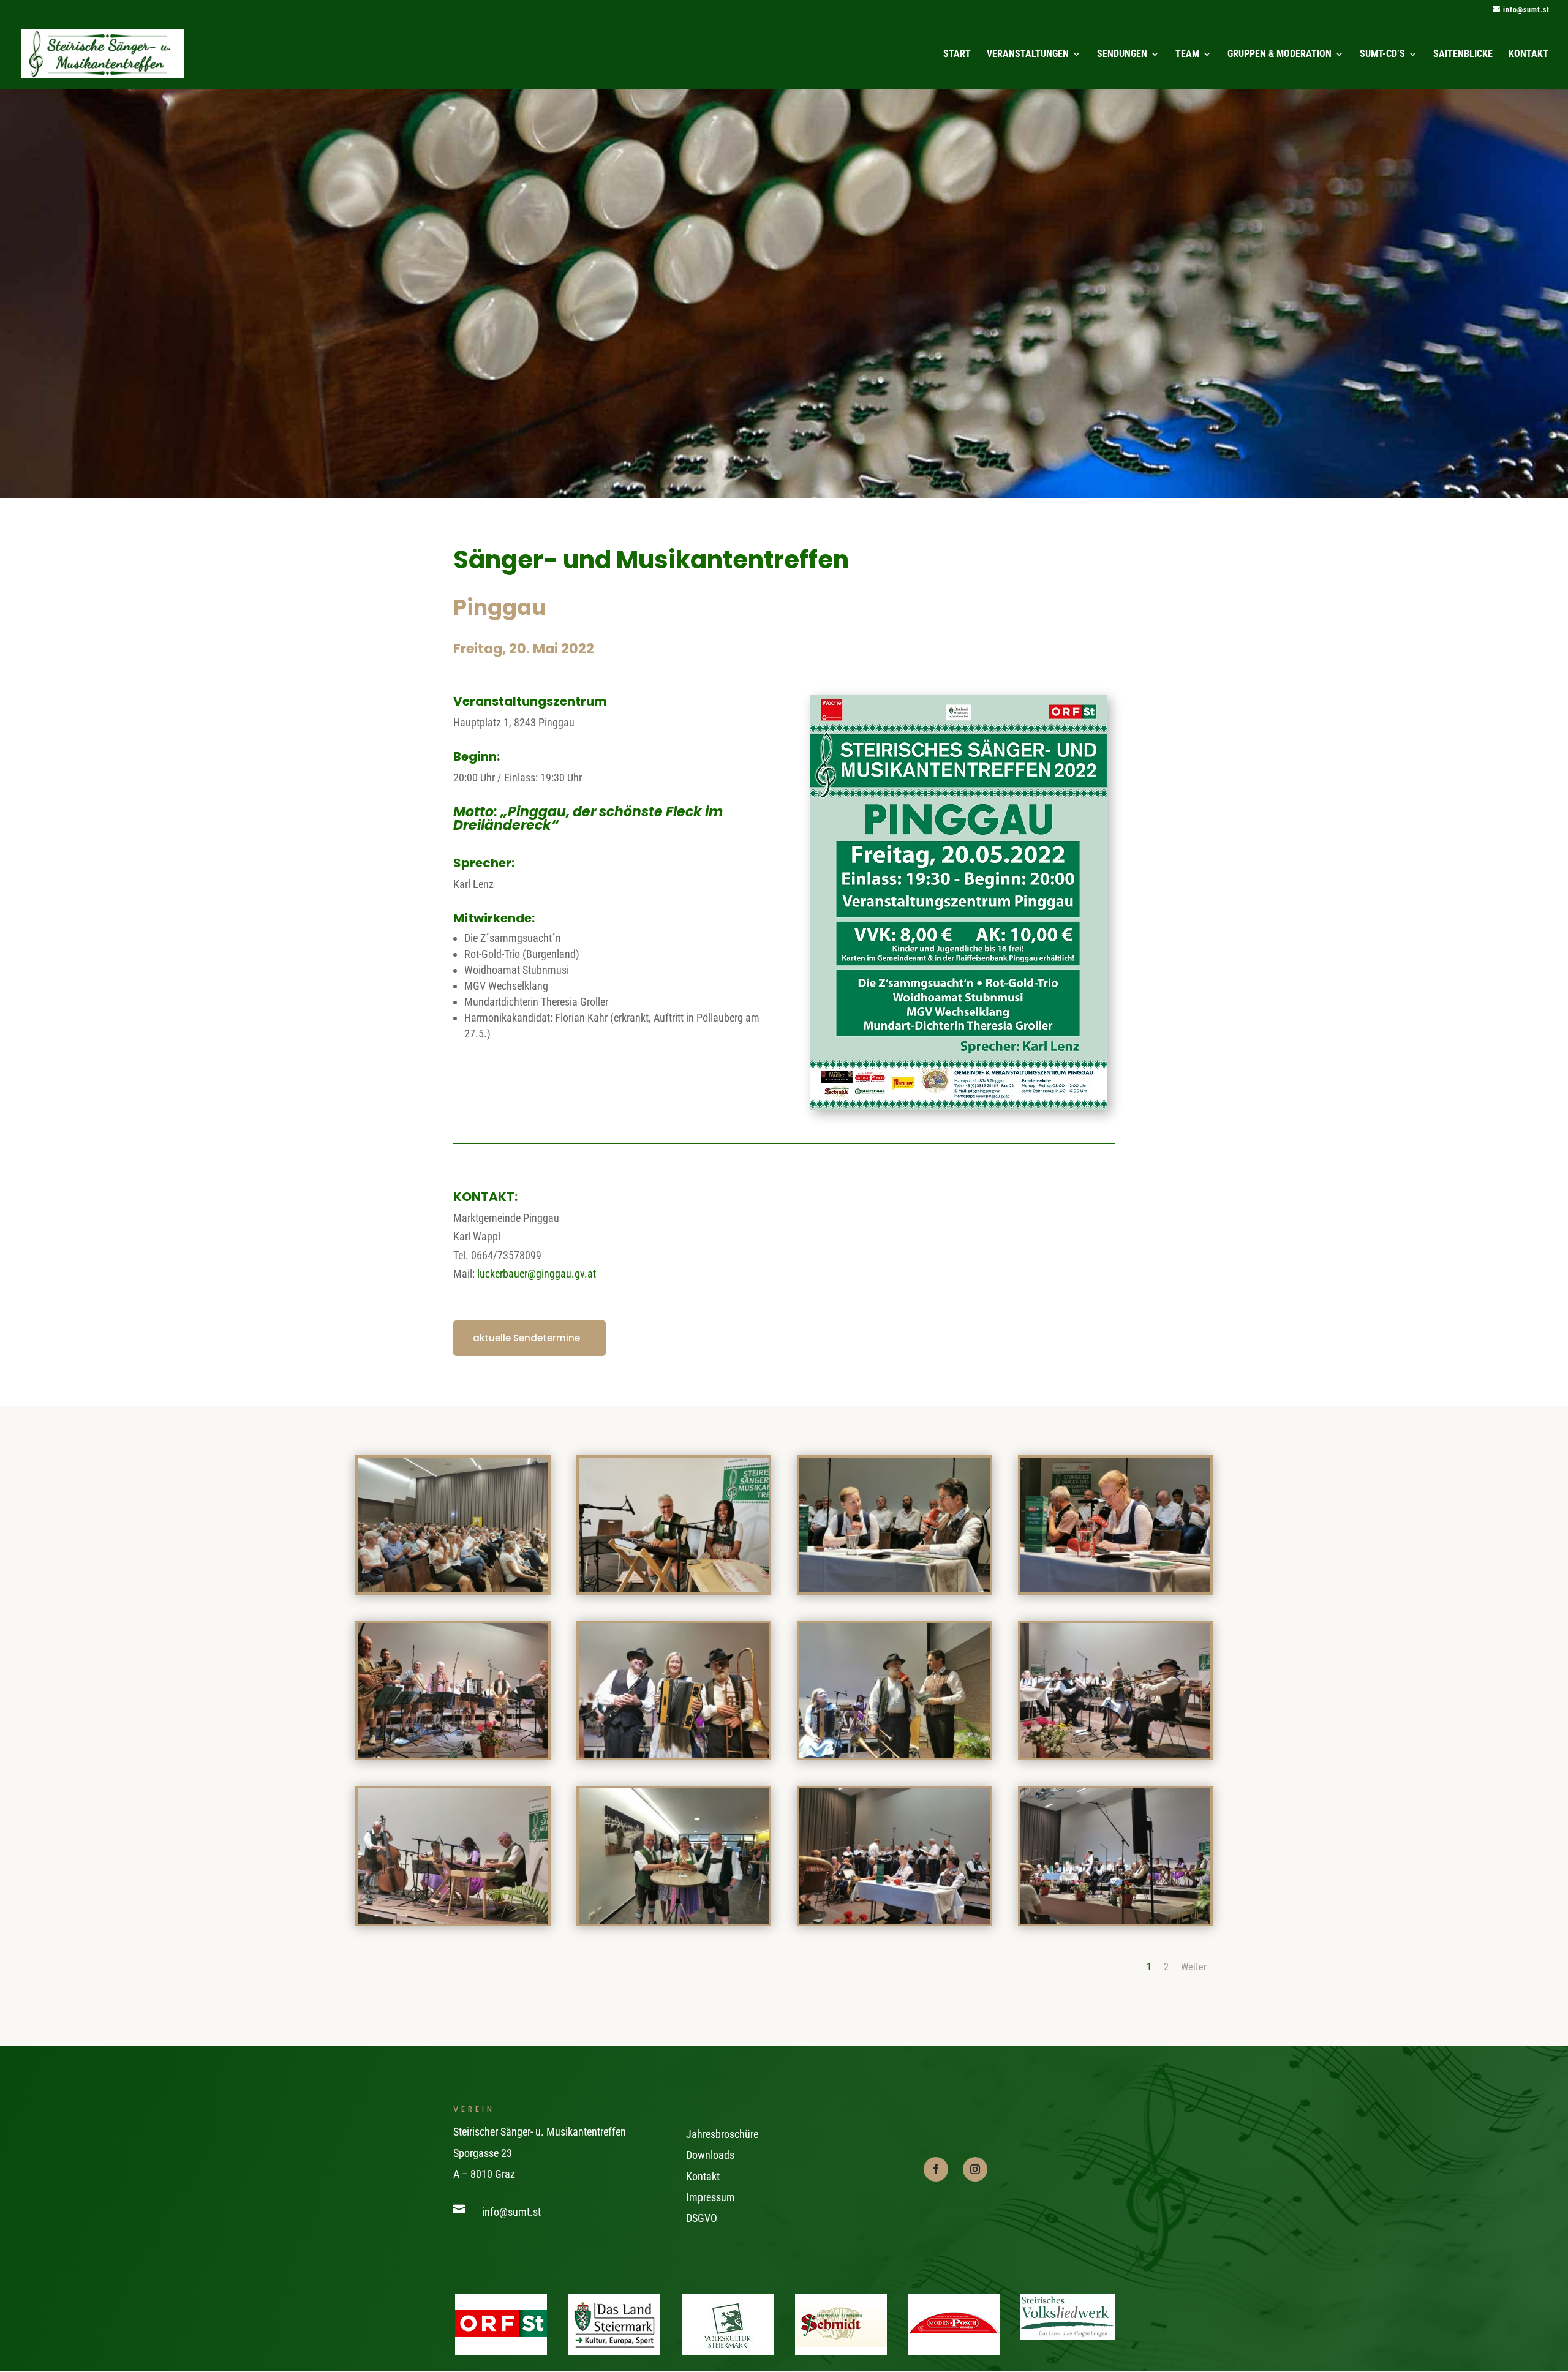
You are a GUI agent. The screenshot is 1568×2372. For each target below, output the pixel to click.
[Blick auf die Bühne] (1116, 1920)
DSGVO (702, 2218)
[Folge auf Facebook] (936, 2169)
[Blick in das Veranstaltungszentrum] (453, 1588)
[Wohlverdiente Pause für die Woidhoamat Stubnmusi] (674, 1920)
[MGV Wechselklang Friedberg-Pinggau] (895, 1920)
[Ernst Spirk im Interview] (895, 1754)
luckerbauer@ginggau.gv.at (537, 1274)
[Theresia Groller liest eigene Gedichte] (1116, 1588)
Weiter (1194, 1967)
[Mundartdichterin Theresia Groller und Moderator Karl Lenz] (895, 1588)
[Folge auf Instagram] (975, 2169)
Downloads (710, 2155)
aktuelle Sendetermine (526, 1338)
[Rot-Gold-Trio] (1116, 1754)
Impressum (710, 2197)
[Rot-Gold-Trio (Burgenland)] (674, 1754)
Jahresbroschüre (722, 2134)
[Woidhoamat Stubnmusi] (453, 1920)
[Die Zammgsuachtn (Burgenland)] (453, 1754)
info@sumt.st (511, 2212)
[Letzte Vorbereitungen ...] (674, 1588)
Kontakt (703, 2176)
